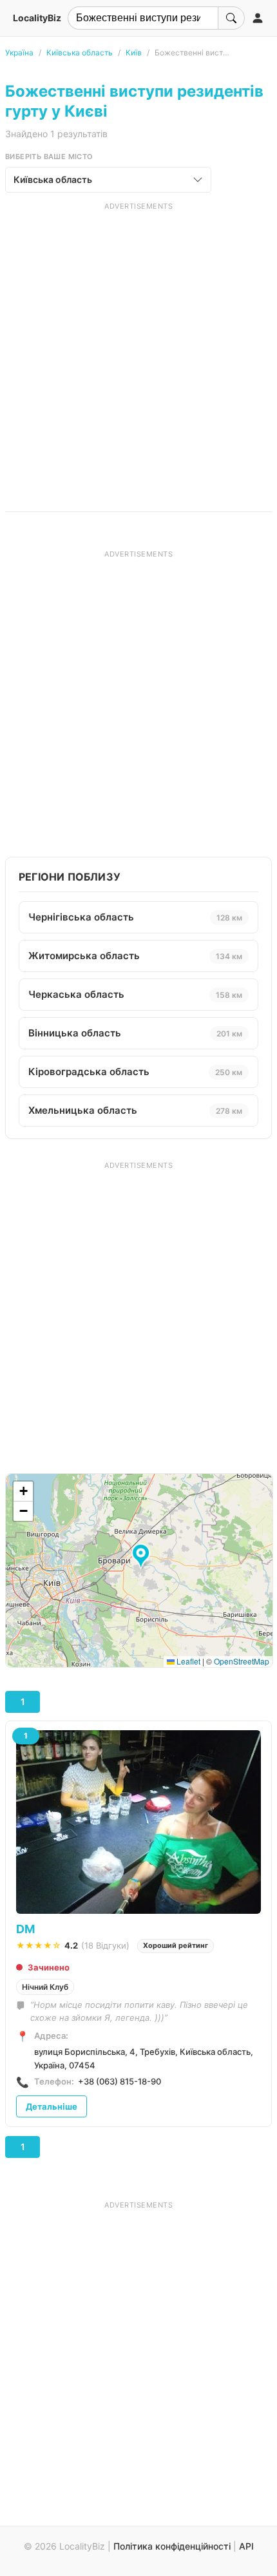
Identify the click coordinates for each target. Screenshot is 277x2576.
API (246, 2546)
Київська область (80, 52)
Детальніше (52, 2106)
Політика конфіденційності (172, 2546)
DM (25, 1929)
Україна (19, 52)
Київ (134, 52)
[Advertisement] (138, 350)
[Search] (231, 18)
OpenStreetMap (242, 1661)
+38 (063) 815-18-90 (119, 2081)
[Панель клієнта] (258, 18)
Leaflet (187, 1661)
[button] (143, 1557)
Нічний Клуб (45, 1987)
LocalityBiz (37, 18)
